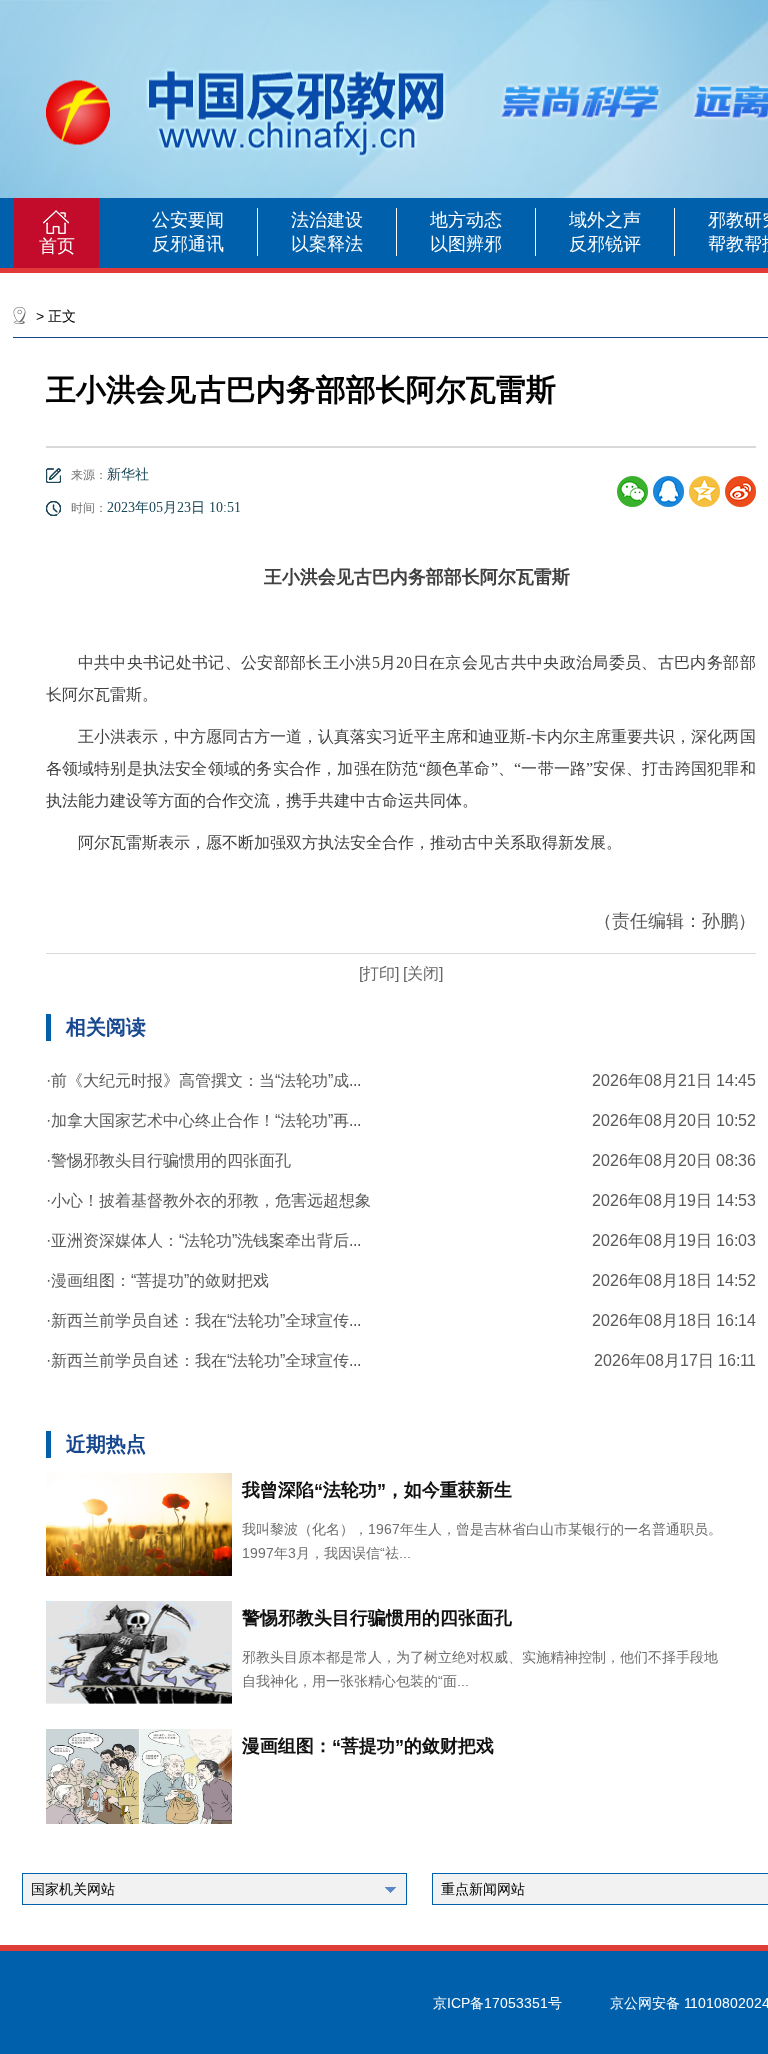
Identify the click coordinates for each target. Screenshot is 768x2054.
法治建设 (327, 220)
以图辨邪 (466, 244)
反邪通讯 (188, 244)
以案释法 (327, 244)
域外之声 (605, 220)
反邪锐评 (605, 244)
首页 (57, 246)
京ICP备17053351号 (497, 2003)
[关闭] (421, 973)
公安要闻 (188, 220)
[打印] (379, 973)
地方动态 (466, 220)
